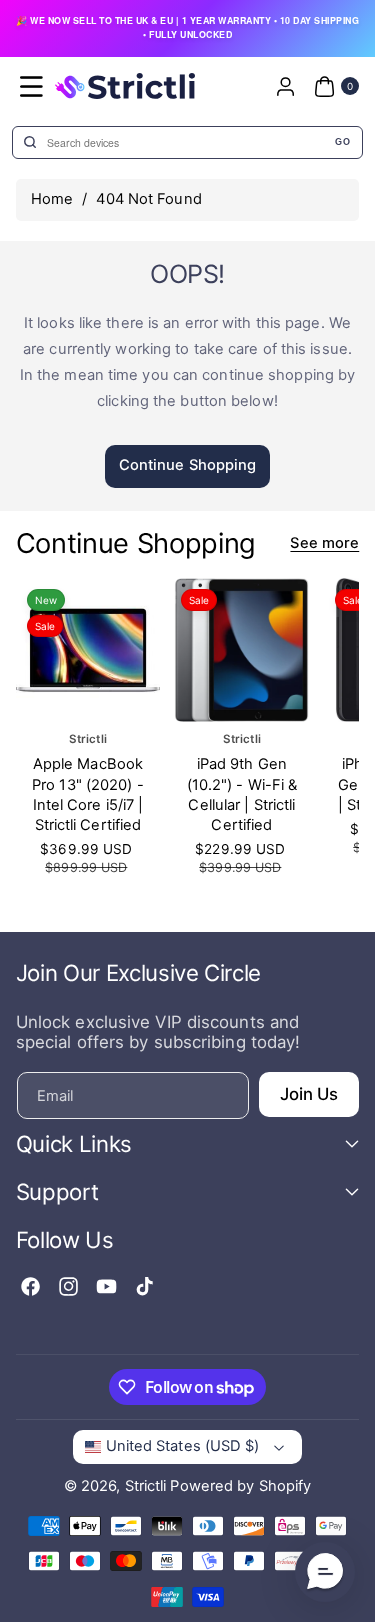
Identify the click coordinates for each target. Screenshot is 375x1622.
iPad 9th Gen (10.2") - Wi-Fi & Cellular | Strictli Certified (241, 795)
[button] (32, 86)
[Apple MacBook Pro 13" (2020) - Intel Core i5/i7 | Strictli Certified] (88, 650)
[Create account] (285, 86)
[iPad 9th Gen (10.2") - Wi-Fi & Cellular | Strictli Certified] (242, 650)
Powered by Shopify (240, 1486)
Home (52, 199)
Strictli (146, 1486)
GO (342, 142)
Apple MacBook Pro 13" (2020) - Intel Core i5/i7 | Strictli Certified (88, 795)
